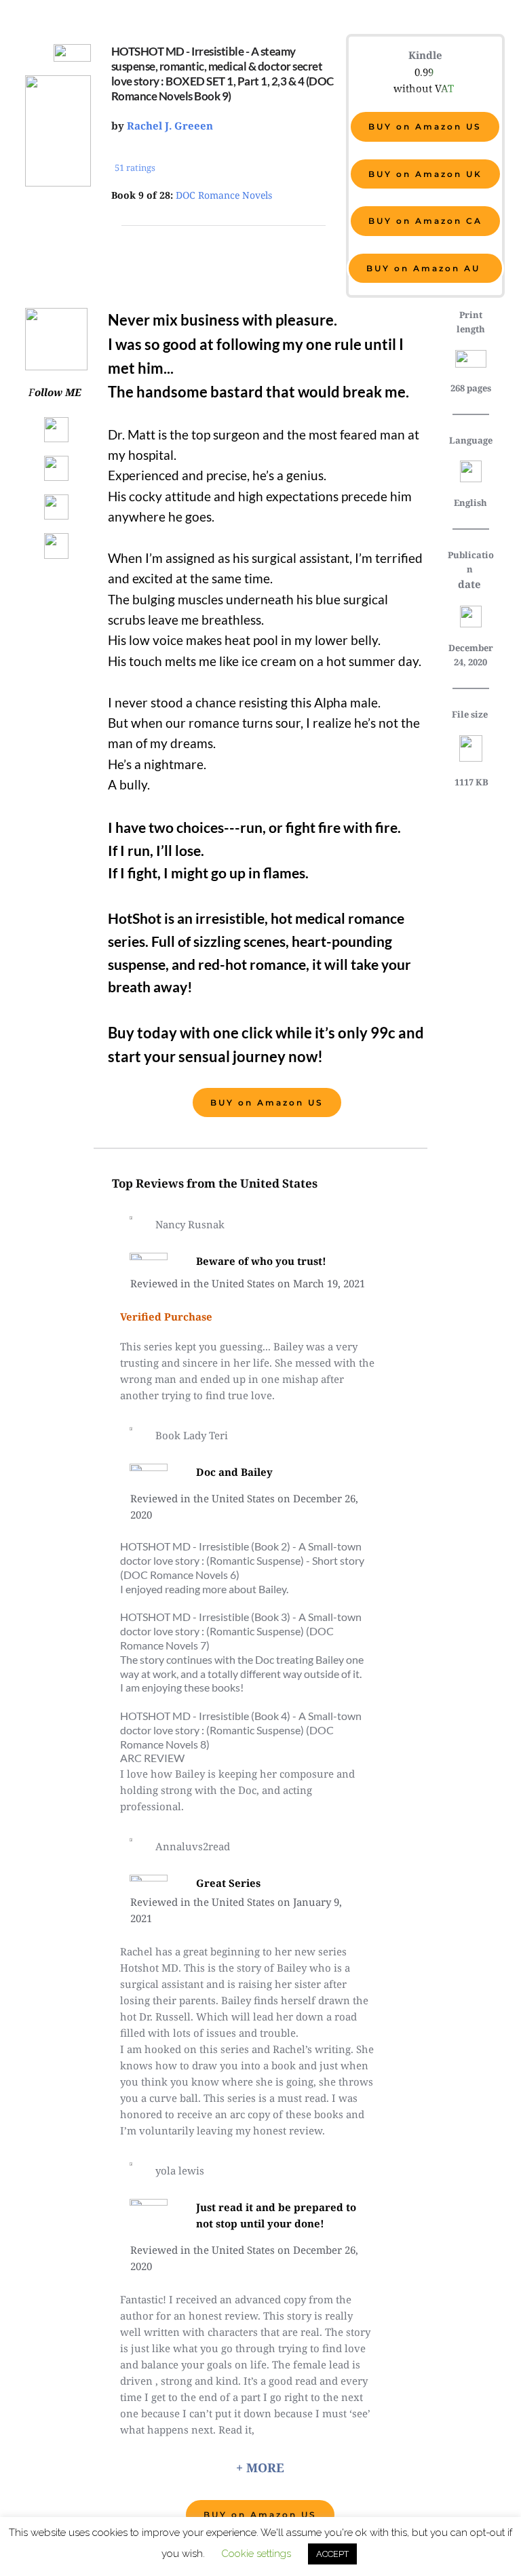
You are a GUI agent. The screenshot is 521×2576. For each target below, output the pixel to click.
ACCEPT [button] (332, 2554)
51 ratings (136, 168)
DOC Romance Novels (224, 195)
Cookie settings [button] (256, 2554)
